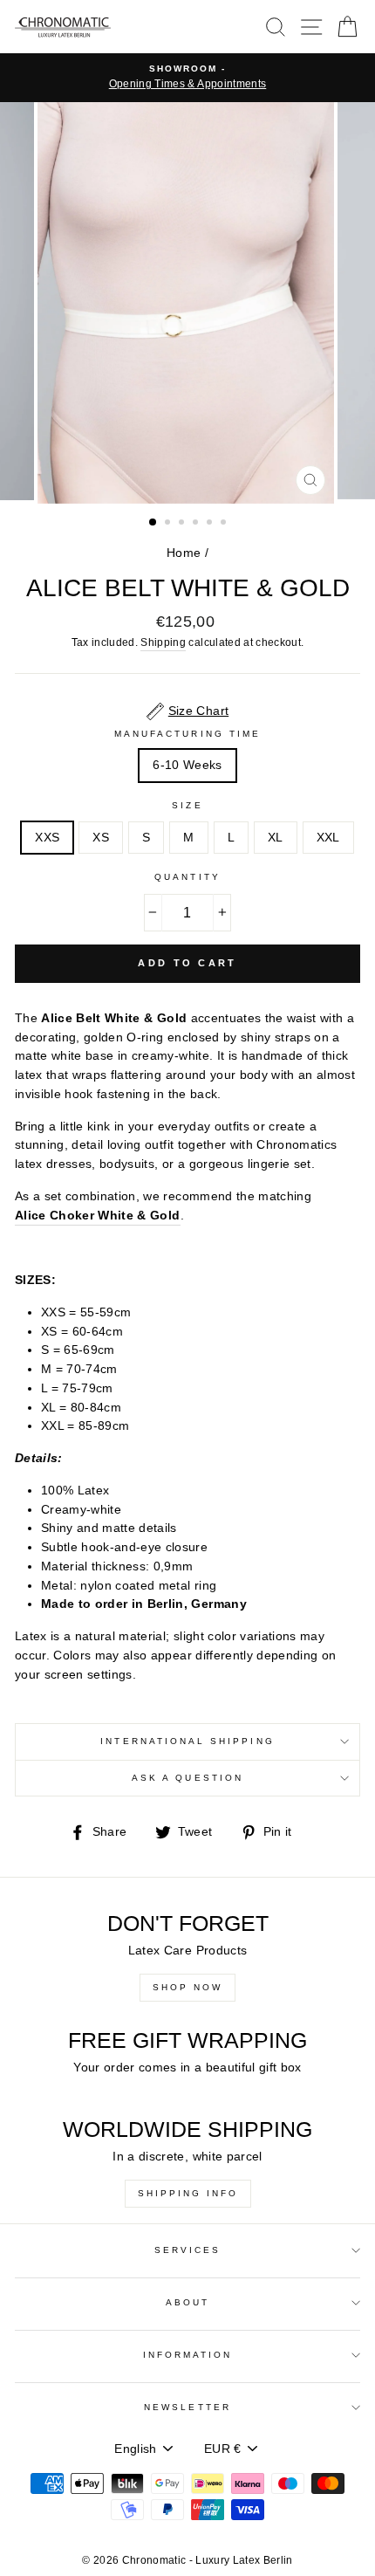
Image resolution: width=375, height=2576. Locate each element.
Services (187, 2250)
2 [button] (169, 524)
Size (187, 805)
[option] (187, 78)
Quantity (187, 877)
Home (184, 553)
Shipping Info (188, 2193)
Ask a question (187, 1778)
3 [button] (183, 524)
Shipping (163, 642)
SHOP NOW (187, 1987)
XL (276, 838)
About (187, 2302)
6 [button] (225, 524)
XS (101, 838)
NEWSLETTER (187, 2407)
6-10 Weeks (187, 765)
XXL (328, 838)
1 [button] (153, 523)
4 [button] (197, 524)
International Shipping (187, 1741)
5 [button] (211, 524)
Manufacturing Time (187, 734)
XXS (47, 838)
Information (188, 2355)
